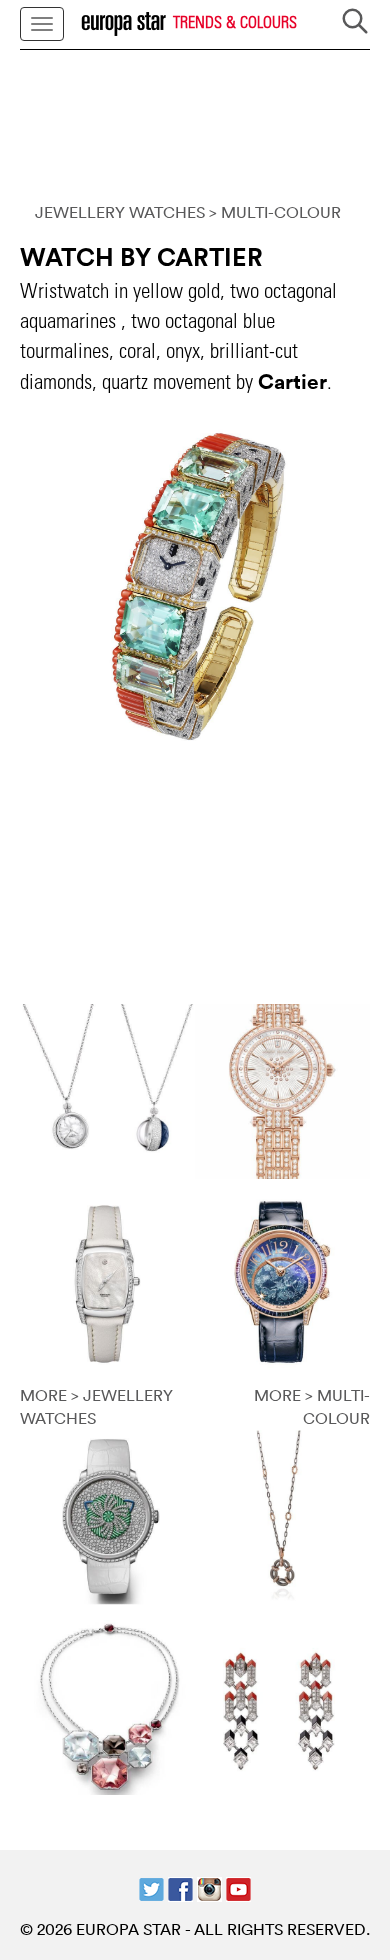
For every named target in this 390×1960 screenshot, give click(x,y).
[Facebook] (180, 1887)
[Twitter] (151, 1887)
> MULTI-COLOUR (275, 212)
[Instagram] (209, 1887)
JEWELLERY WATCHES (120, 212)
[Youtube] (238, 1887)
